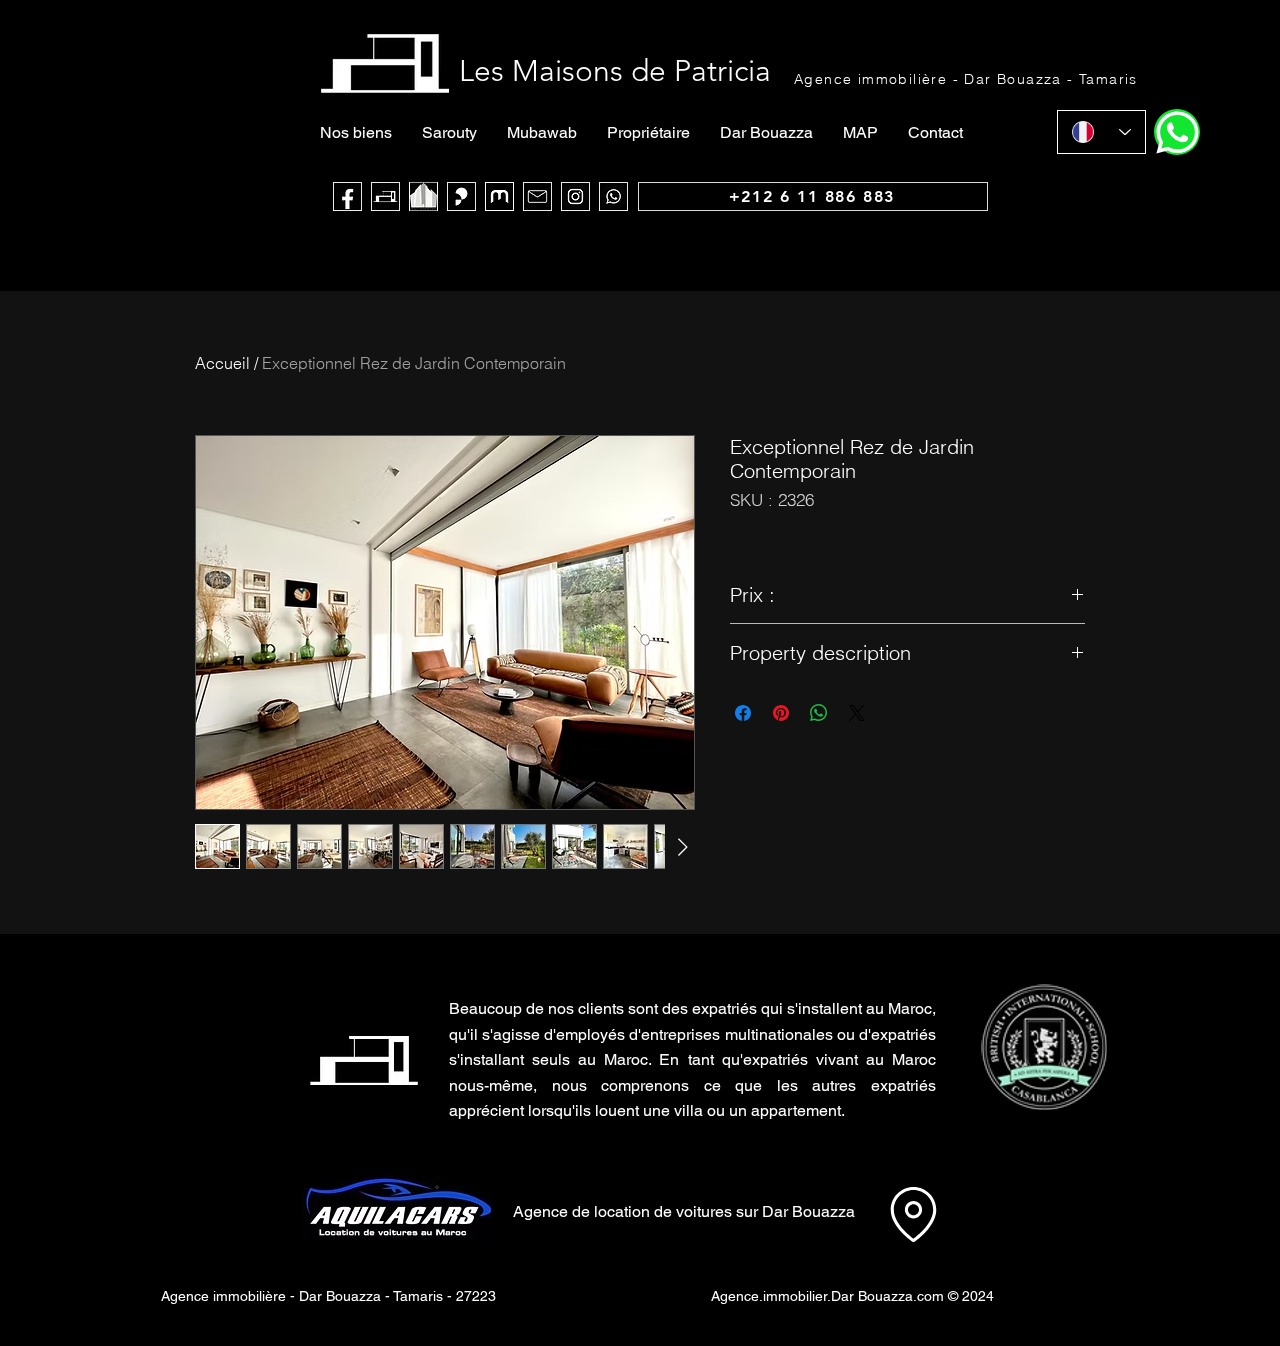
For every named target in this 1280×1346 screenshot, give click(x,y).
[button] (1043, 1047)
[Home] (1177, 132)
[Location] (913, 1214)
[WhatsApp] (613, 196)
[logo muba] (499, 196)
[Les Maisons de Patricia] (385, 196)
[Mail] (537, 196)
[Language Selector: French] (1101, 132)
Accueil (222, 363)
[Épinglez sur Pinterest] (781, 713)
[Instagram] (575, 196)
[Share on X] (857, 713)
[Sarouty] (461, 196)
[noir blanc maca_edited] (423, 196)
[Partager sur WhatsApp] (819, 713)
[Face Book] (347, 196)
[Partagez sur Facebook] (743, 713)
